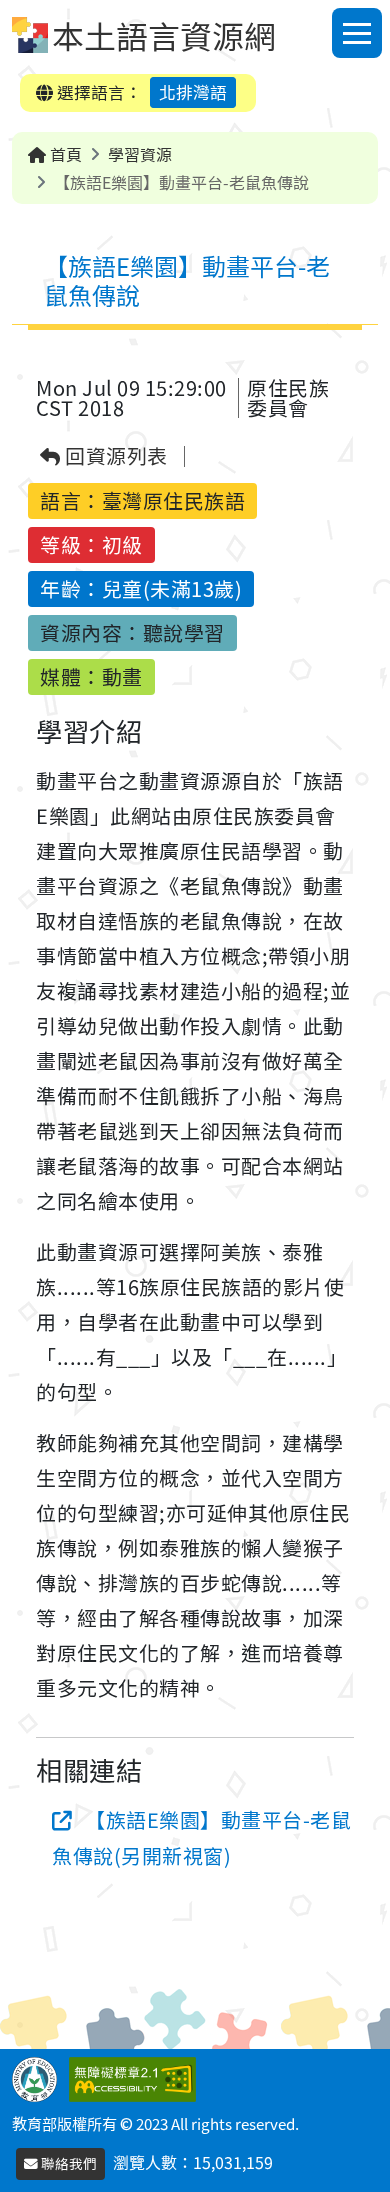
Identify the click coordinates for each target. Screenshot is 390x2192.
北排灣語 (193, 92)
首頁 (64, 154)
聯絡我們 (67, 2163)
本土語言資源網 (164, 35)
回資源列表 (114, 456)
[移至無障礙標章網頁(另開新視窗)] (136, 2077)
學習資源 (140, 154)
